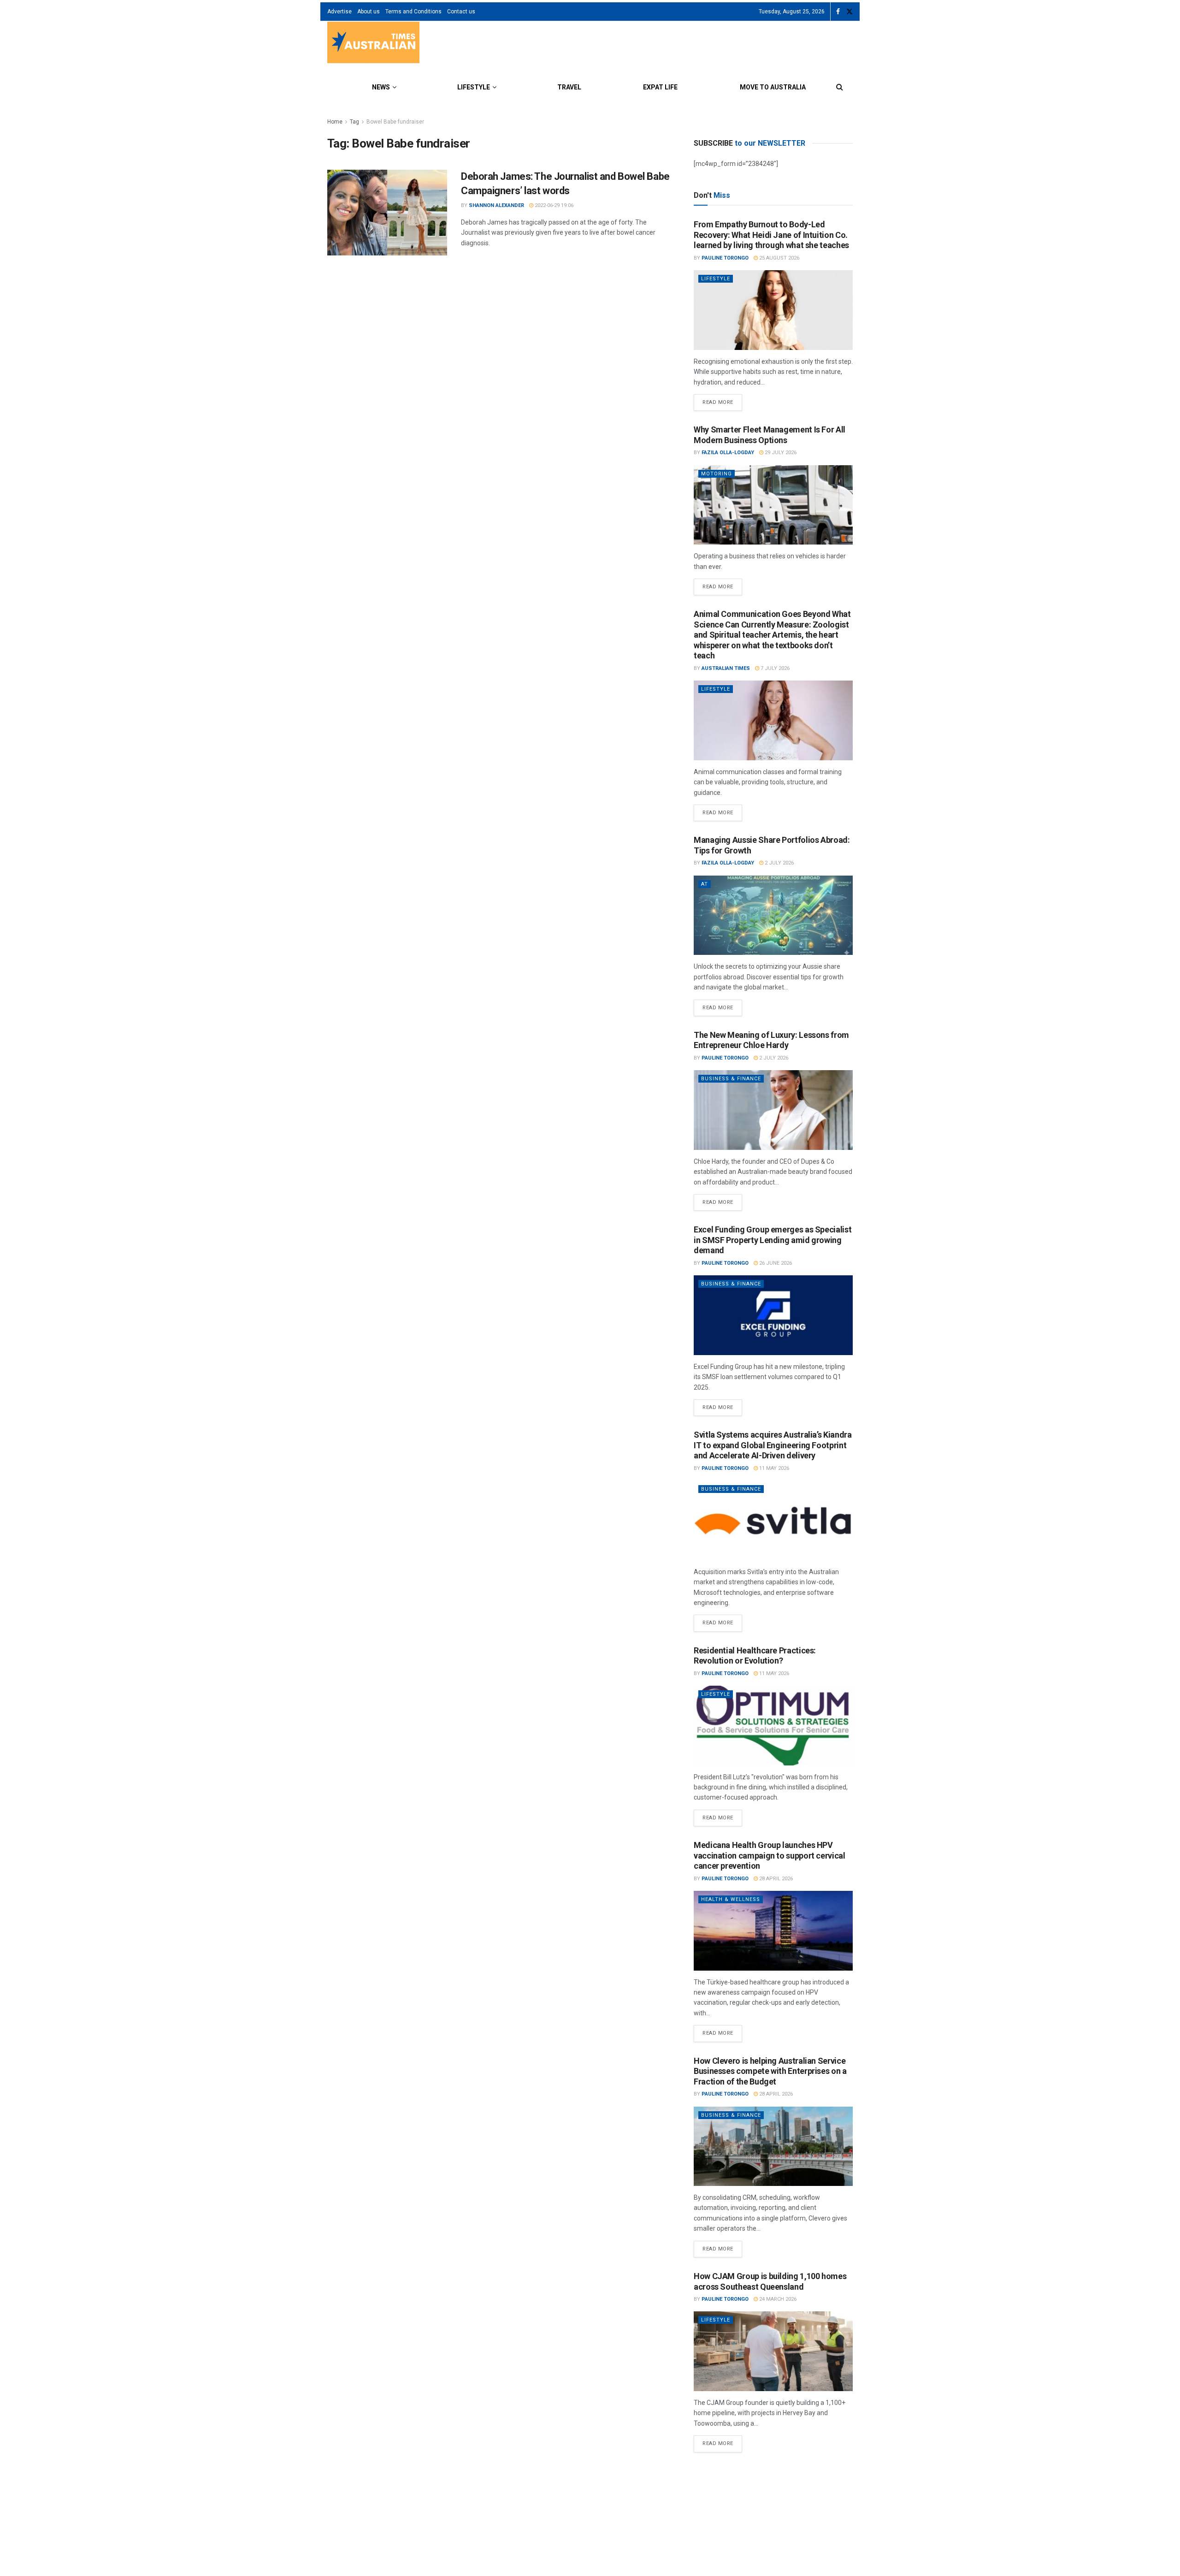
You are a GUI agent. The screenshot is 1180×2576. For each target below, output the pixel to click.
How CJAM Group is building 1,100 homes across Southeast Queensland (770, 2281)
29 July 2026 (780, 453)
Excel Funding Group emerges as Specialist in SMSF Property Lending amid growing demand (773, 1240)
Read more (722, 400)
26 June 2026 (775, 1263)
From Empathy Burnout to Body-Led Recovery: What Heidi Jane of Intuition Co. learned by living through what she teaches (771, 235)
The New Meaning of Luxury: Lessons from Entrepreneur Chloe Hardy (771, 1040)
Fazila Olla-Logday (728, 453)
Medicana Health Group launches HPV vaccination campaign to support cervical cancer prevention (770, 1855)
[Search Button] (840, 87)
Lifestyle (474, 87)
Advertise (339, 12)
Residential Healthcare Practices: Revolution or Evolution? (755, 1656)
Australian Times (726, 668)
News (381, 87)
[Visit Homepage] (373, 44)
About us (369, 12)
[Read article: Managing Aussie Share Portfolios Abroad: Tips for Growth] (773, 915)
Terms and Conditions (413, 12)
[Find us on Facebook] (838, 12)
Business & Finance (731, 1079)
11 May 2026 (773, 1468)
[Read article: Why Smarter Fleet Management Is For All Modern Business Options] (773, 505)
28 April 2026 (775, 1879)
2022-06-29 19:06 (553, 205)
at (705, 884)
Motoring (717, 474)
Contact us (461, 12)
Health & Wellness (731, 1899)
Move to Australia (773, 87)
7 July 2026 (774, 668)
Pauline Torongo (725, 258)
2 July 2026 (779, 863)
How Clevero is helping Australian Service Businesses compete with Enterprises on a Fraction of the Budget (770, 2071)
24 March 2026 (777, 2299)
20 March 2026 (783, 2494)
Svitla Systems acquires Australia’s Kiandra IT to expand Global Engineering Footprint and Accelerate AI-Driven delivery (773, 1445)
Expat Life (660, 87)
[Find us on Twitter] (850, 12)
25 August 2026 (779, 258)
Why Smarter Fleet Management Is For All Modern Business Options (770, 435)
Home (335, 122)
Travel (569, 87)
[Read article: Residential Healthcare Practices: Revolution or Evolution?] (773, 1726)
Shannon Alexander (496, 205)
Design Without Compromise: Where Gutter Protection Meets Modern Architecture (772, 2476)
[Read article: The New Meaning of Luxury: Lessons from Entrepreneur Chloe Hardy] (773, 1110)
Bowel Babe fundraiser (395, 122)
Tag (354, 122)
